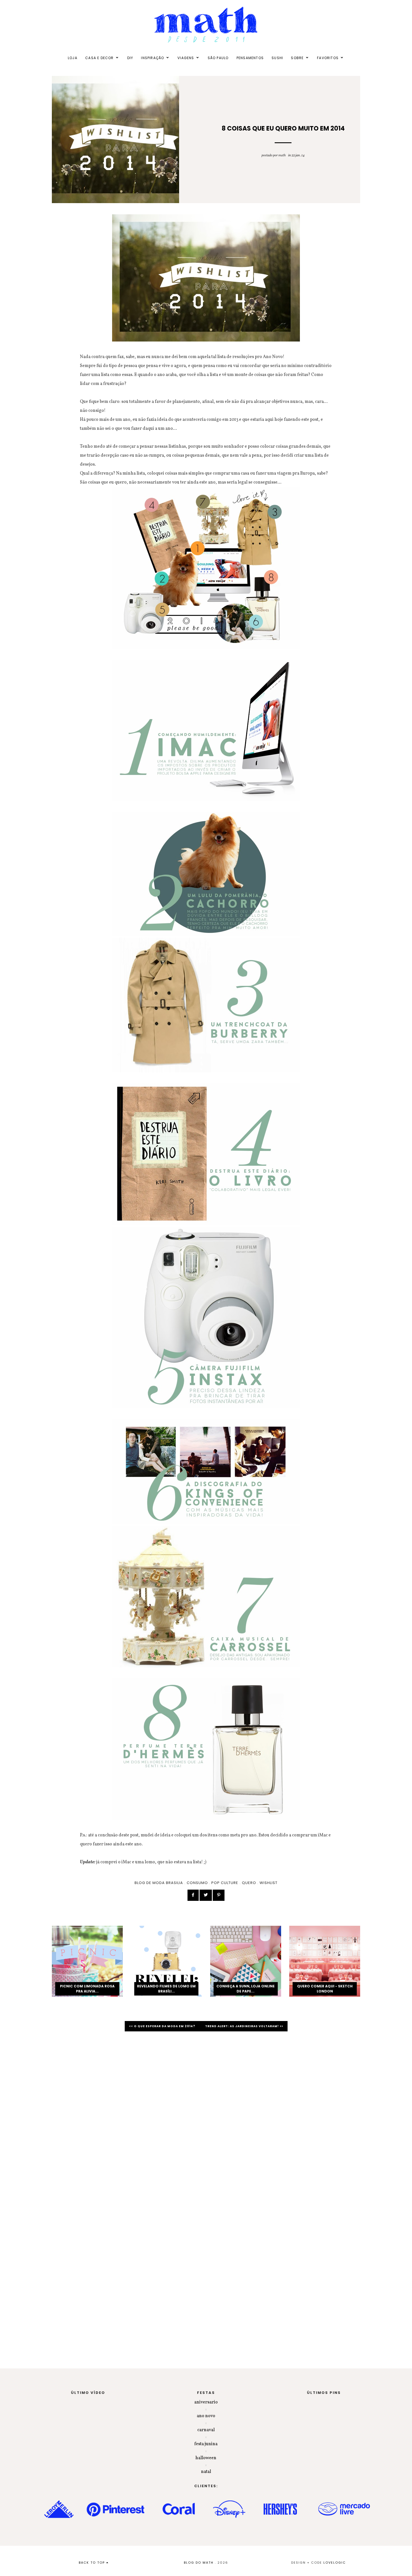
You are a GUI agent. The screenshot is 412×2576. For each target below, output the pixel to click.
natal (206, 2472)
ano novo (206, 2416)
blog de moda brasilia (159, 1883)
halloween (206, 2458)
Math (282, 155)
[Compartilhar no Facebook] (193, 1895)
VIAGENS (186, 58)
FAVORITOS (328, 58)
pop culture (225, 1883)
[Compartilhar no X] (206, 1895)
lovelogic (335, 2563)
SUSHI (277, 58)
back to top (92, 2563)
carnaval (206, 2430)
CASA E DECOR (99, 58)
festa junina (206, 2444)
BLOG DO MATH (199, 2563)
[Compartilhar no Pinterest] (219, 1895)
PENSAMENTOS (250, 58)
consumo (197, 1883)
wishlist (269, 1883)
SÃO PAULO (218, 58)
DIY (130, 58)
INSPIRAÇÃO (152, 58)
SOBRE (297, 58)
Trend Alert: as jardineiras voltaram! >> (244, 2026)
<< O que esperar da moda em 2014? (163, 2026)
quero (249, 1883)
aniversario (206, 2402)
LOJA (73, 58)
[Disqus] (206, 2115)
